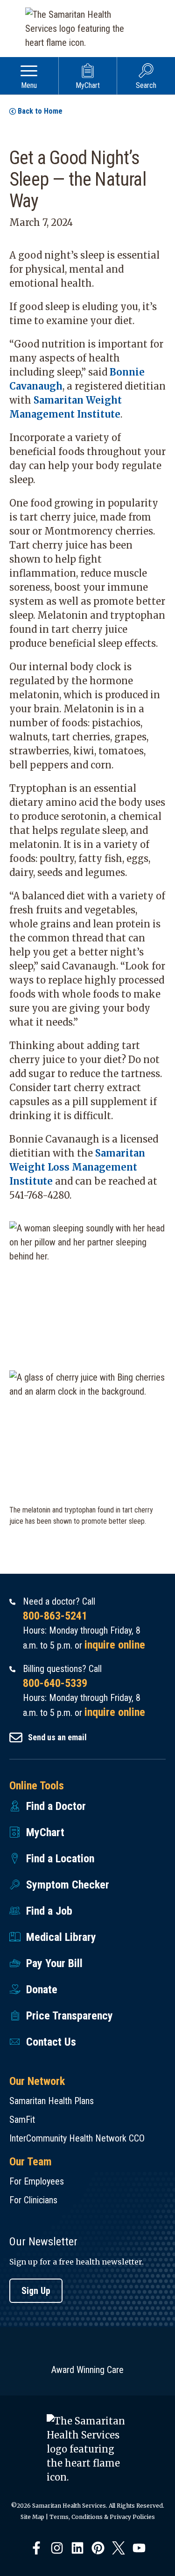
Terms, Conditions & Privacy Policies (102, 2517)
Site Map (32, 2517)
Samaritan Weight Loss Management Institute (77, 1167)
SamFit (22, 2120)
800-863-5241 (55, 1616)
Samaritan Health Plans (52, 2101)
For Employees (37, 2181)
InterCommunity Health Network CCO (77, 2138)
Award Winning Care (87, 2370)
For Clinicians (33, 2200)
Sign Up (36, 2291)
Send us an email (57, 1737)
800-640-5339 (55, 1683)
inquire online (115, 1645)
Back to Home (40, 111)
